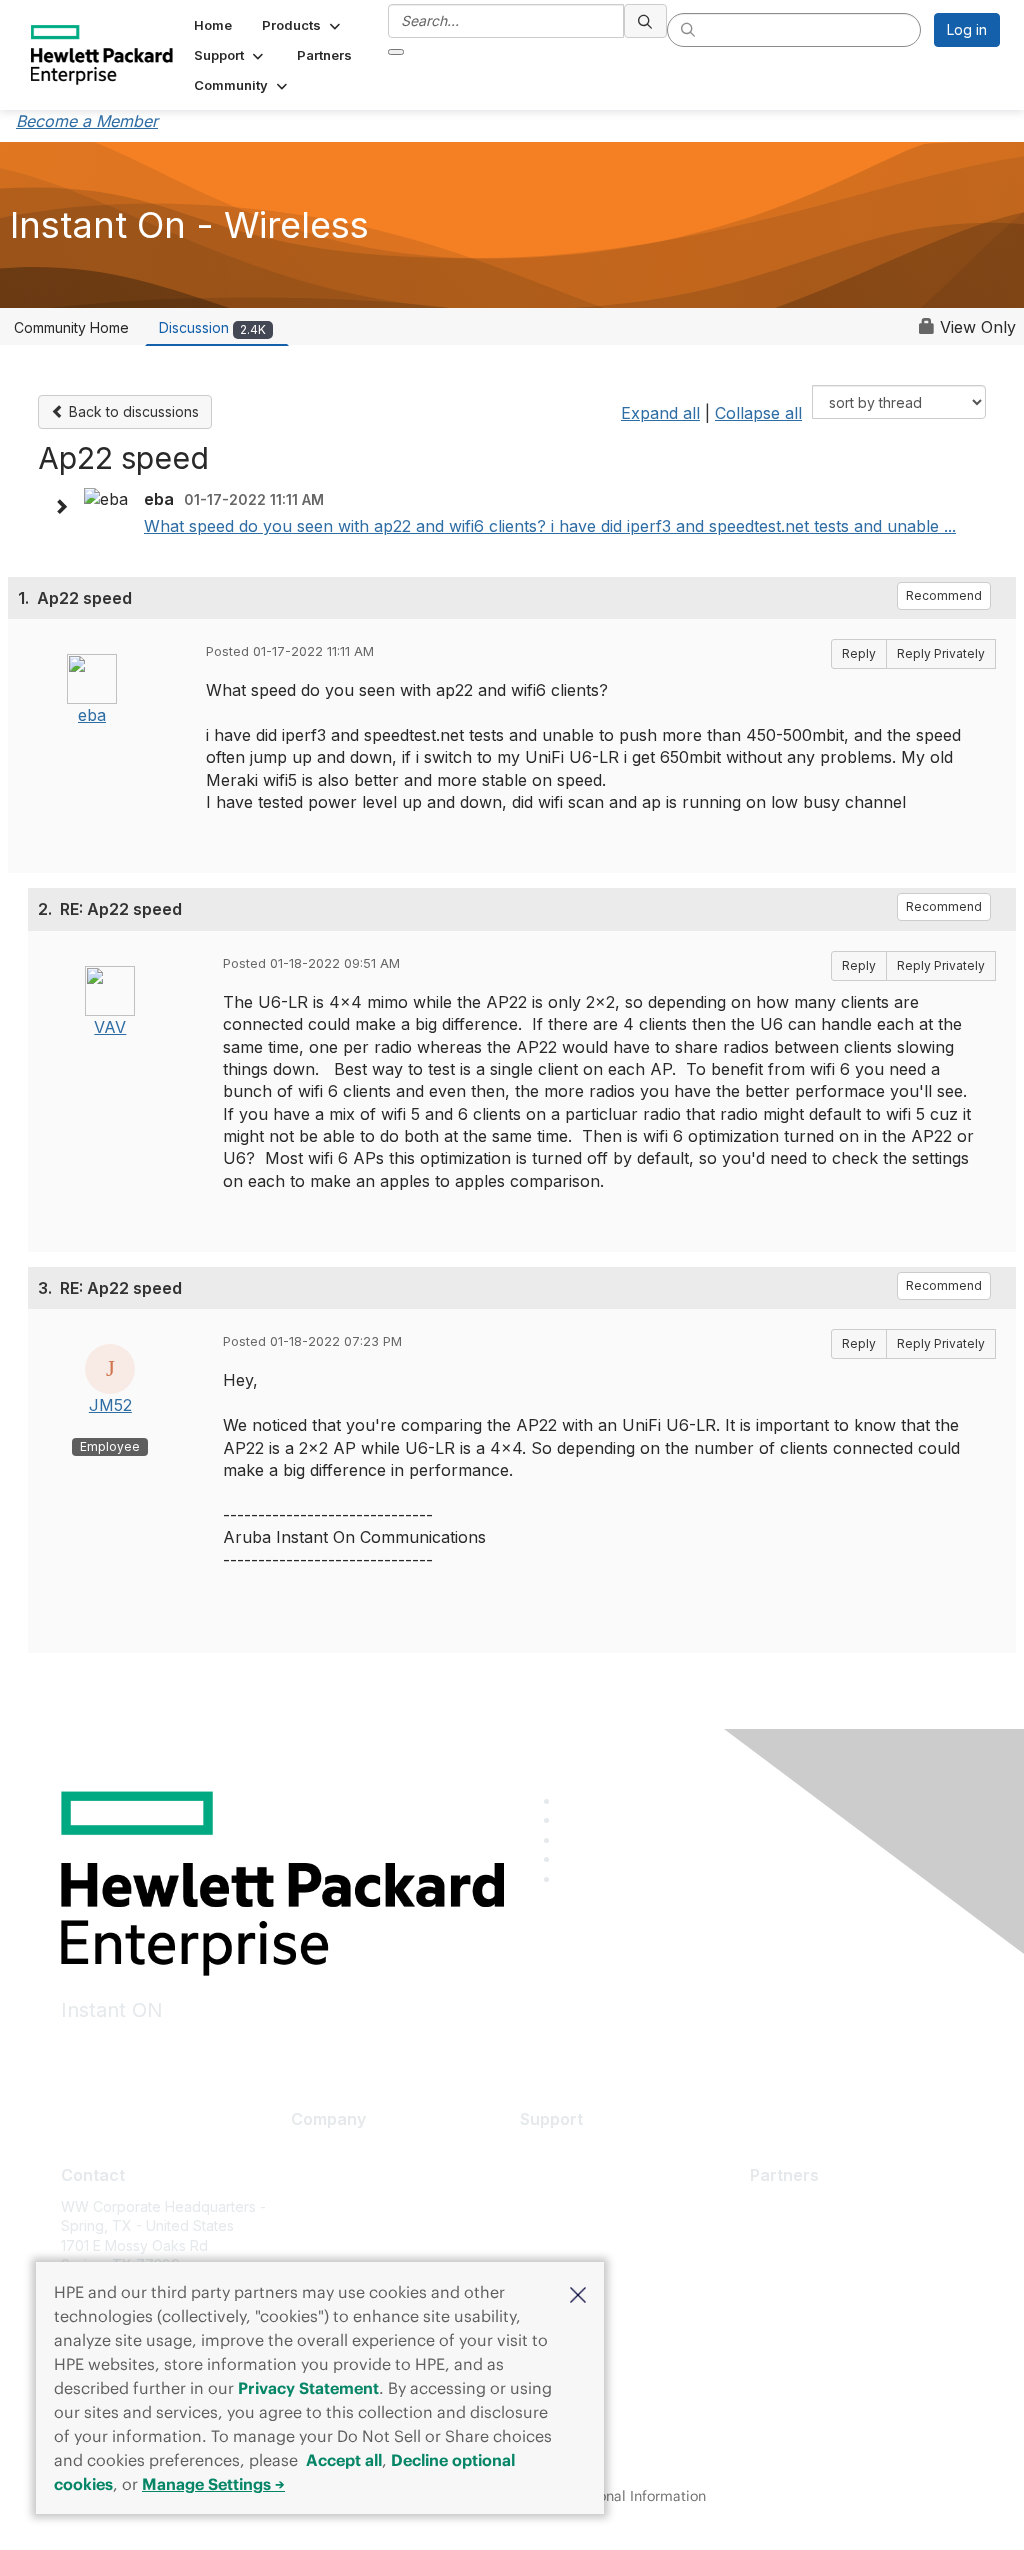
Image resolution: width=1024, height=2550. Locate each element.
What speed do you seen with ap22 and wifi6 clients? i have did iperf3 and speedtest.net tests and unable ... (550, 526)
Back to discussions (132, 411)
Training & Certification (594, 2209)
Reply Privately (941, 653)
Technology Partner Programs (849, 2294)
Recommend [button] (944, 595)
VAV (110, 1027)
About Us (321, 2150)
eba (92, 715)
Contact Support (574, 2179)
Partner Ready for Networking (849, 2265)
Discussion (212, 327)
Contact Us (327, 2209)
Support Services (577, 2150)
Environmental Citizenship (375, 2238)
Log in (967, 29)
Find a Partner (796, 2206)
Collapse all (758, 413)
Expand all (660, 413)
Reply (859, 653)
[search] (646, 21)
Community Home (71, 327)
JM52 (110, 1405)
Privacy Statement (308, 2388)
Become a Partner (809, 2235)
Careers (317, 2179)
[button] (578, 2293)
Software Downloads (589, 2238)
